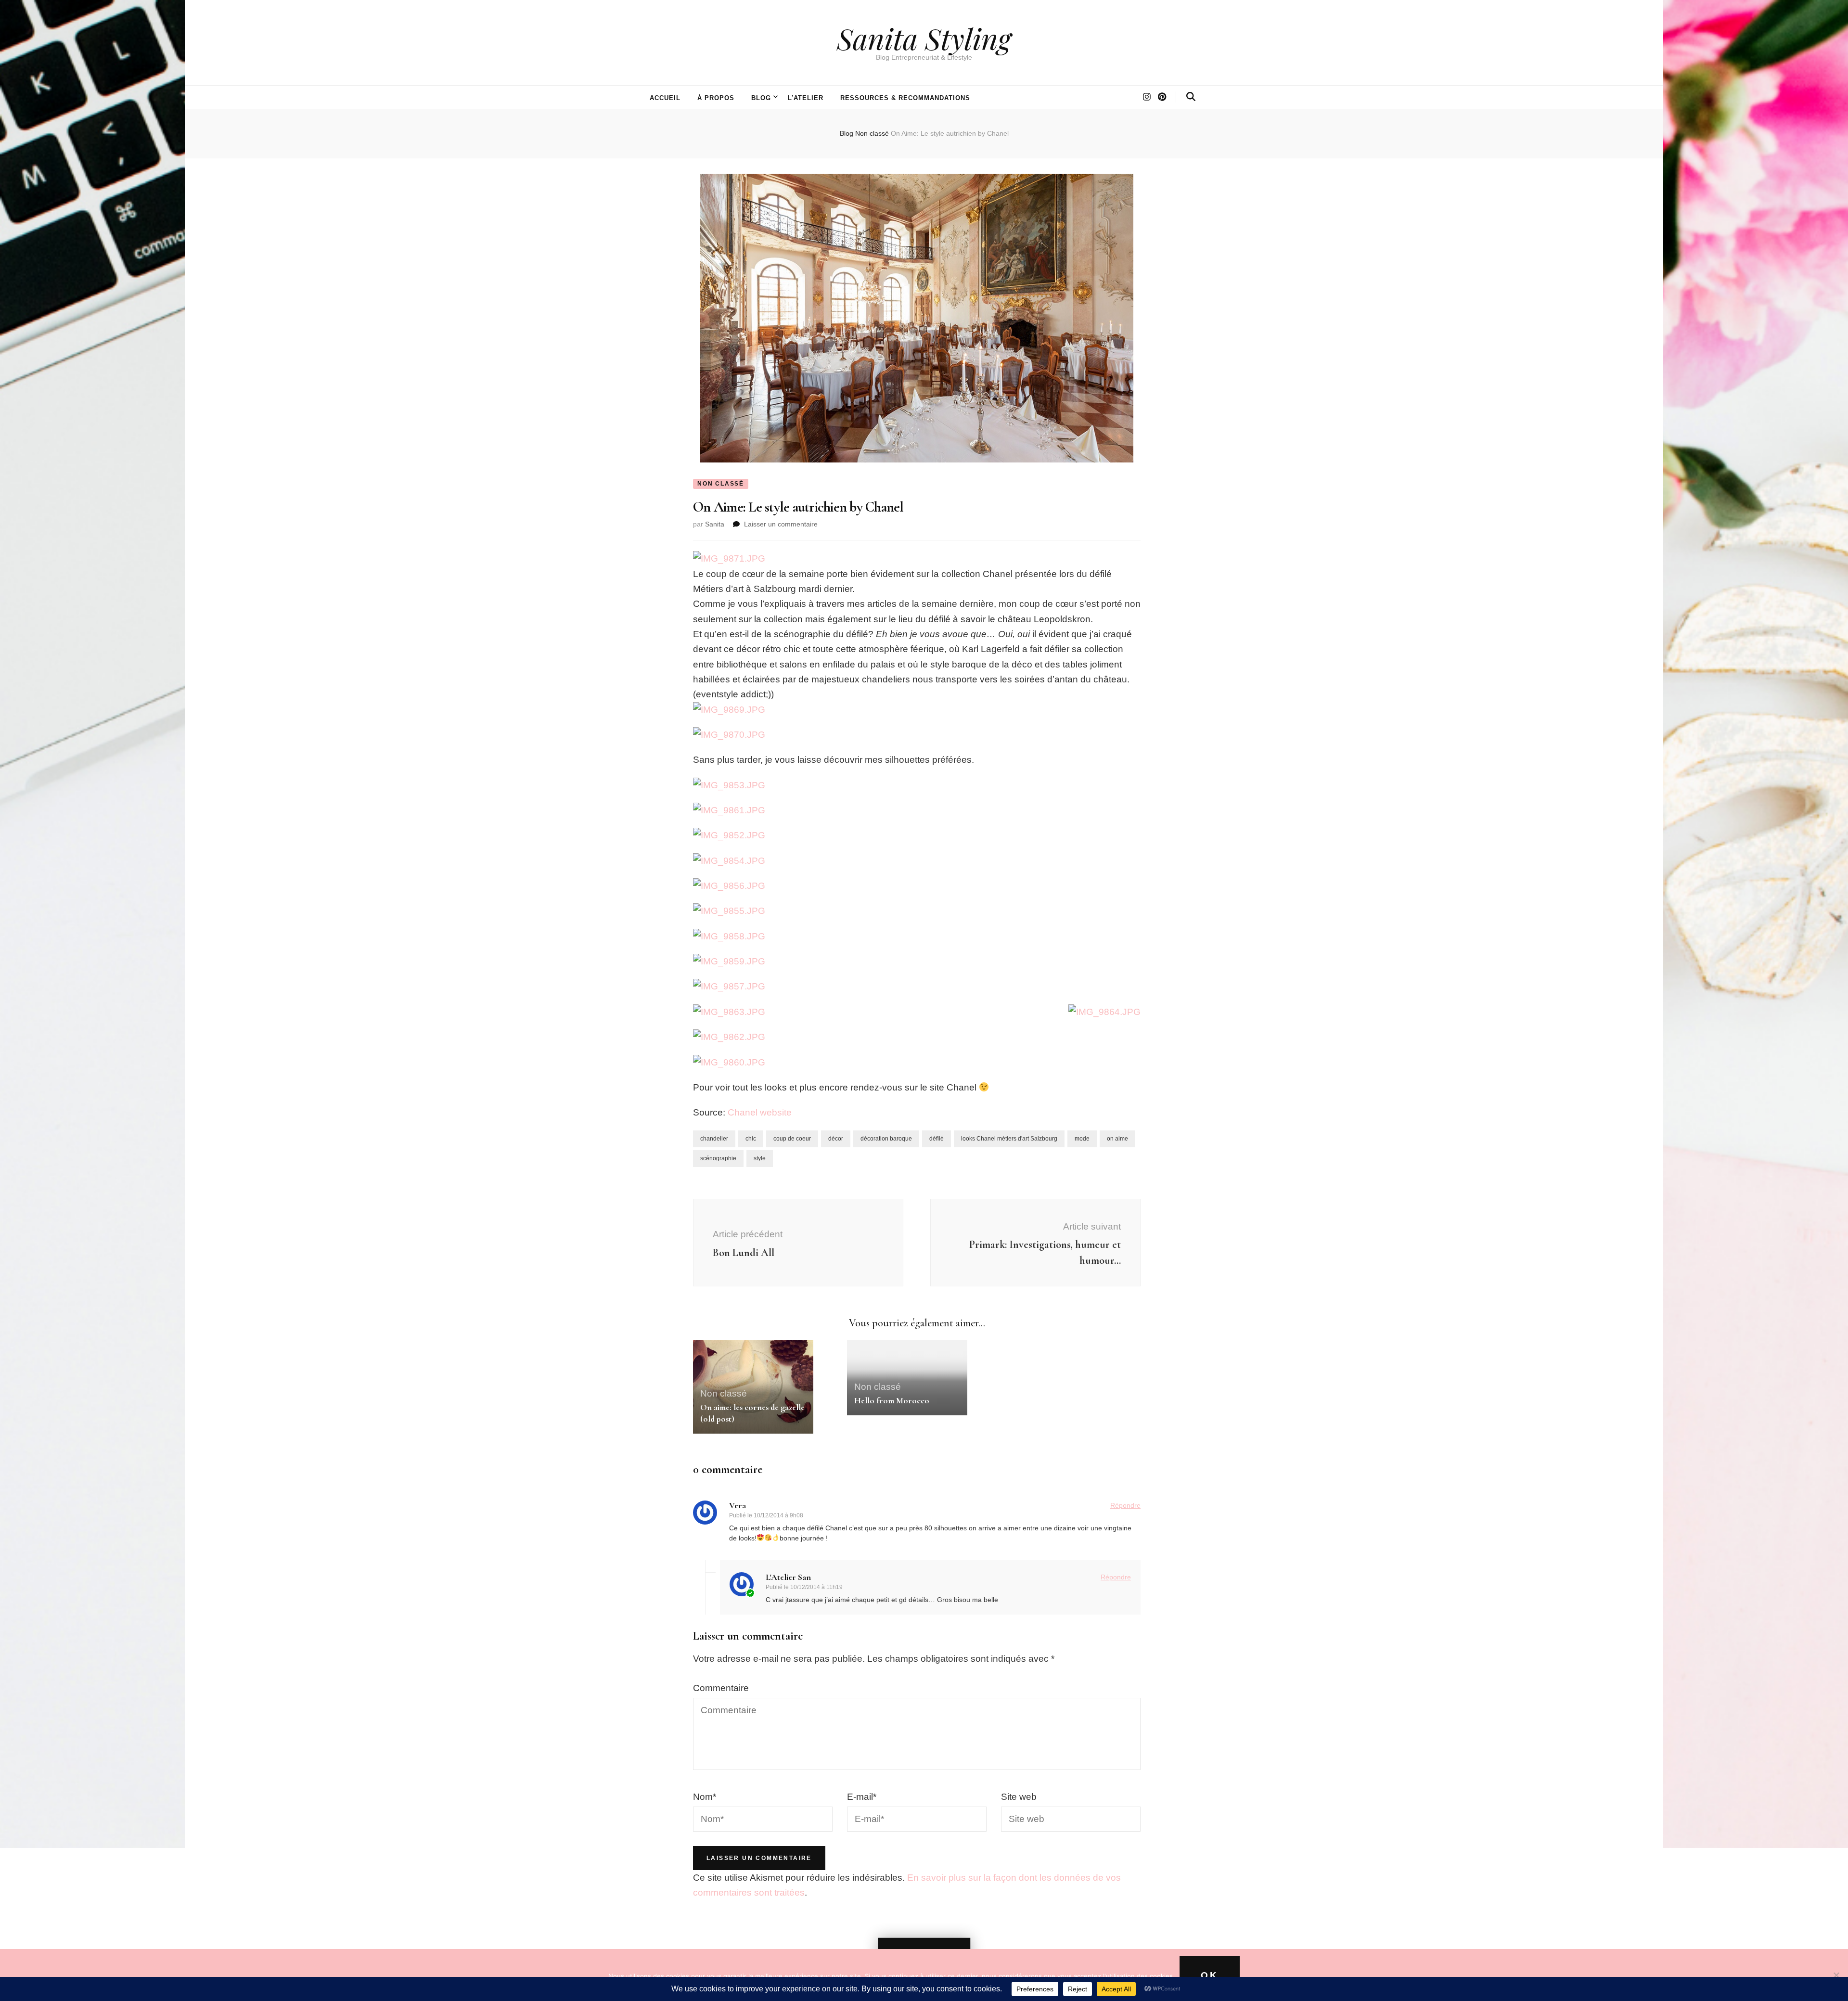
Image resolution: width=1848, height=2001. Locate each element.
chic (751, 1139)
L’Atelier (806, 98)
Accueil (665, 98)
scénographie (718, 1158)
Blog (761, 98)
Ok (1210, 1975)
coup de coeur (792, 1139)
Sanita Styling (924, 38)
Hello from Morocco (892, 1400)
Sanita (715, 524)
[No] (1836, 1975)
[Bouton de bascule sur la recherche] (1191, 97)
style (760, 1158)
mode (1082, 1139)
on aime (1117, 1139)
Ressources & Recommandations (905, 98)
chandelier (714, 1139)
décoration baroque (886, 1139)
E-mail (862, 1797)
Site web (1019, 1797)
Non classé (721, 484)
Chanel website (760, 1112)
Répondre (1125, 1505)
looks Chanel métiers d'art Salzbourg (1009, 1139)
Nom (705, 1797)
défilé (937, 1139)
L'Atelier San (788, 1577)
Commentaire (721, 1688)
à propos (716, 98)
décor (836, 1139)
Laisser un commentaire (781, 524)
